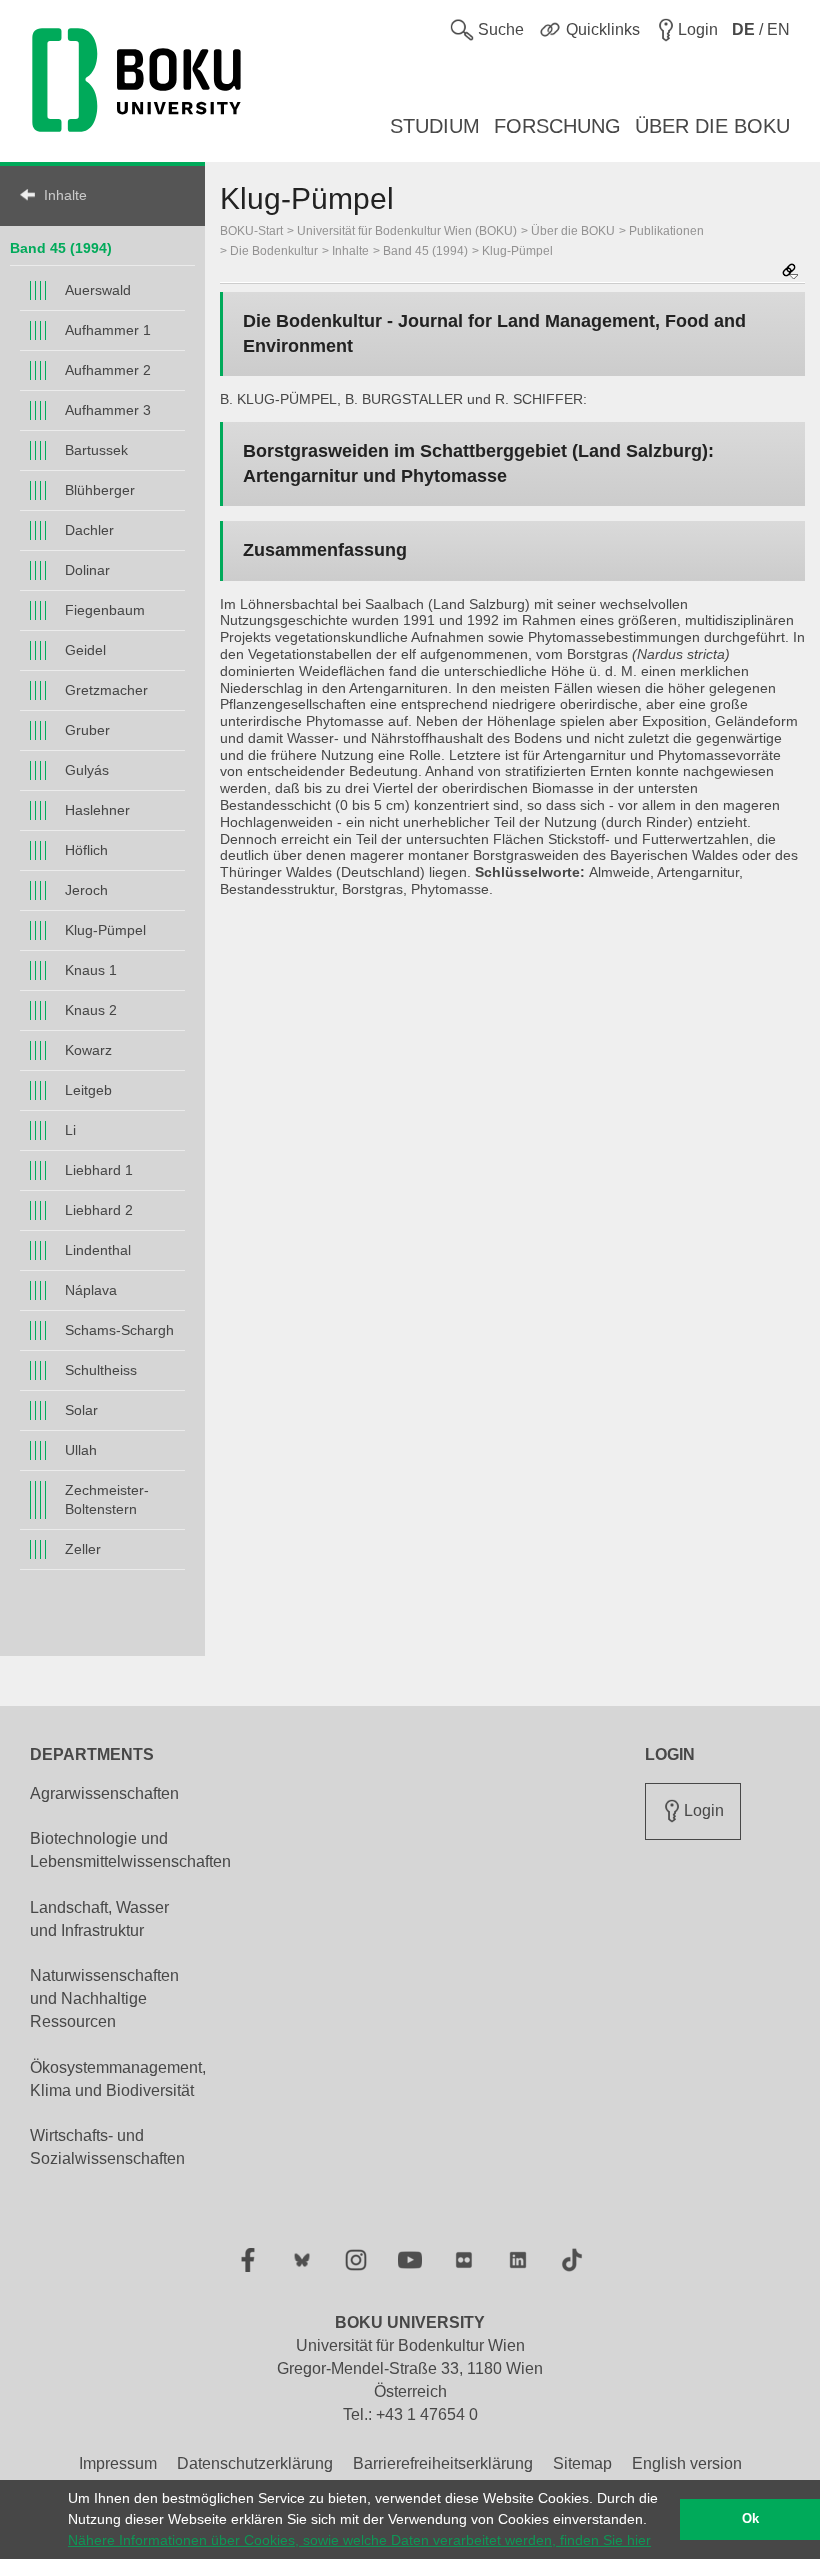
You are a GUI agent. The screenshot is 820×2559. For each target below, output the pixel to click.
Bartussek (96, 450)
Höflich (86, 850)
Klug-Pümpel (105, 930)
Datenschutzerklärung (255, 2463)
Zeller (83, 1549)
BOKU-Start (251, 231)
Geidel (85, 650)
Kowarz (88, 1050)
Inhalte (65, 195)
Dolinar (87, 570)
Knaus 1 (91, 970)
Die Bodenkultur (274, 251)
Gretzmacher (106, 690)
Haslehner (97, 810)
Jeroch (86, 890)
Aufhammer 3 (108, 410)
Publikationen (666, 231)
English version (687, 2463)
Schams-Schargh (119, 1330)
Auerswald (98, 290)
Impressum (118, 2463)
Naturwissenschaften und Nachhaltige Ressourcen (104, 1998)
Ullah (81, 1450)
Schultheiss (101, 1370)
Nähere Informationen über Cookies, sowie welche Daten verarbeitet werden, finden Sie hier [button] (359, 2540)
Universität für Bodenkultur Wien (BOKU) (407, 231)
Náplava (91, 1290)
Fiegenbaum (105, 610)
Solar (81, 1410)
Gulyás (87, 770)
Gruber (87, 730)
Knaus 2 (91, 1010)
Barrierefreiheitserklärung (443, 2463)
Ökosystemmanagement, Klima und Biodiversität (118, 2079)
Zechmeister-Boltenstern (107, 1499)
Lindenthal (98, 1250)
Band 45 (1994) (61, 248)
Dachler (89, 530)
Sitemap (582, 2463)
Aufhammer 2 (108, 370)
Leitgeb (88, 1090)
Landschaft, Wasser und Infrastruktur (99, 1919)
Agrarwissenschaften (104, 1793)
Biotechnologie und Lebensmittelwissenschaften (130, 1850)
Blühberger (100, 490)
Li (70, 1130)
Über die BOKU (573, 231)
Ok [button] (750, 2519)
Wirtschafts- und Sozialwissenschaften (107, 2147)
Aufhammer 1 (108, 330)
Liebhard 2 (99, 1210)
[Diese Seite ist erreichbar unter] (790, 272)
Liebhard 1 (99, 1170)
